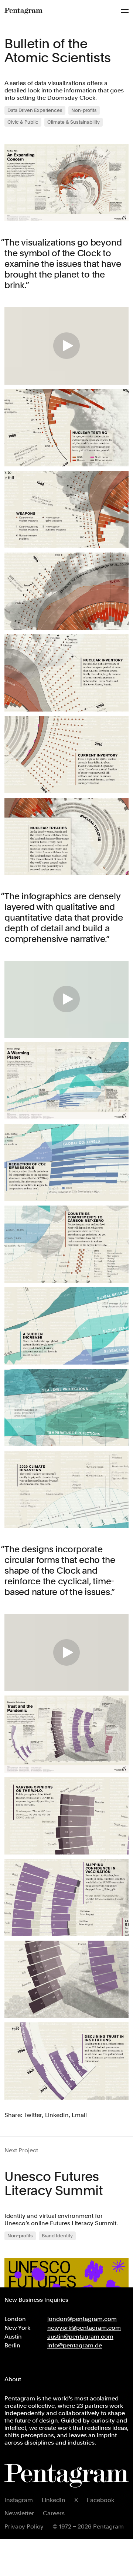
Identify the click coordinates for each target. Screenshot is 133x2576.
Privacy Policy (24, 2526)
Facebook (100, 2500)
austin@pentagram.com (80, 2337)
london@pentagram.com (82, 2319)
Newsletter (19, 2513)
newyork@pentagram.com (84, 2328)
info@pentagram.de (75, 2345)
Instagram (19, 2500)
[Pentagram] (23, 11)
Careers (54, 2513)
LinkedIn (54, 2500)
